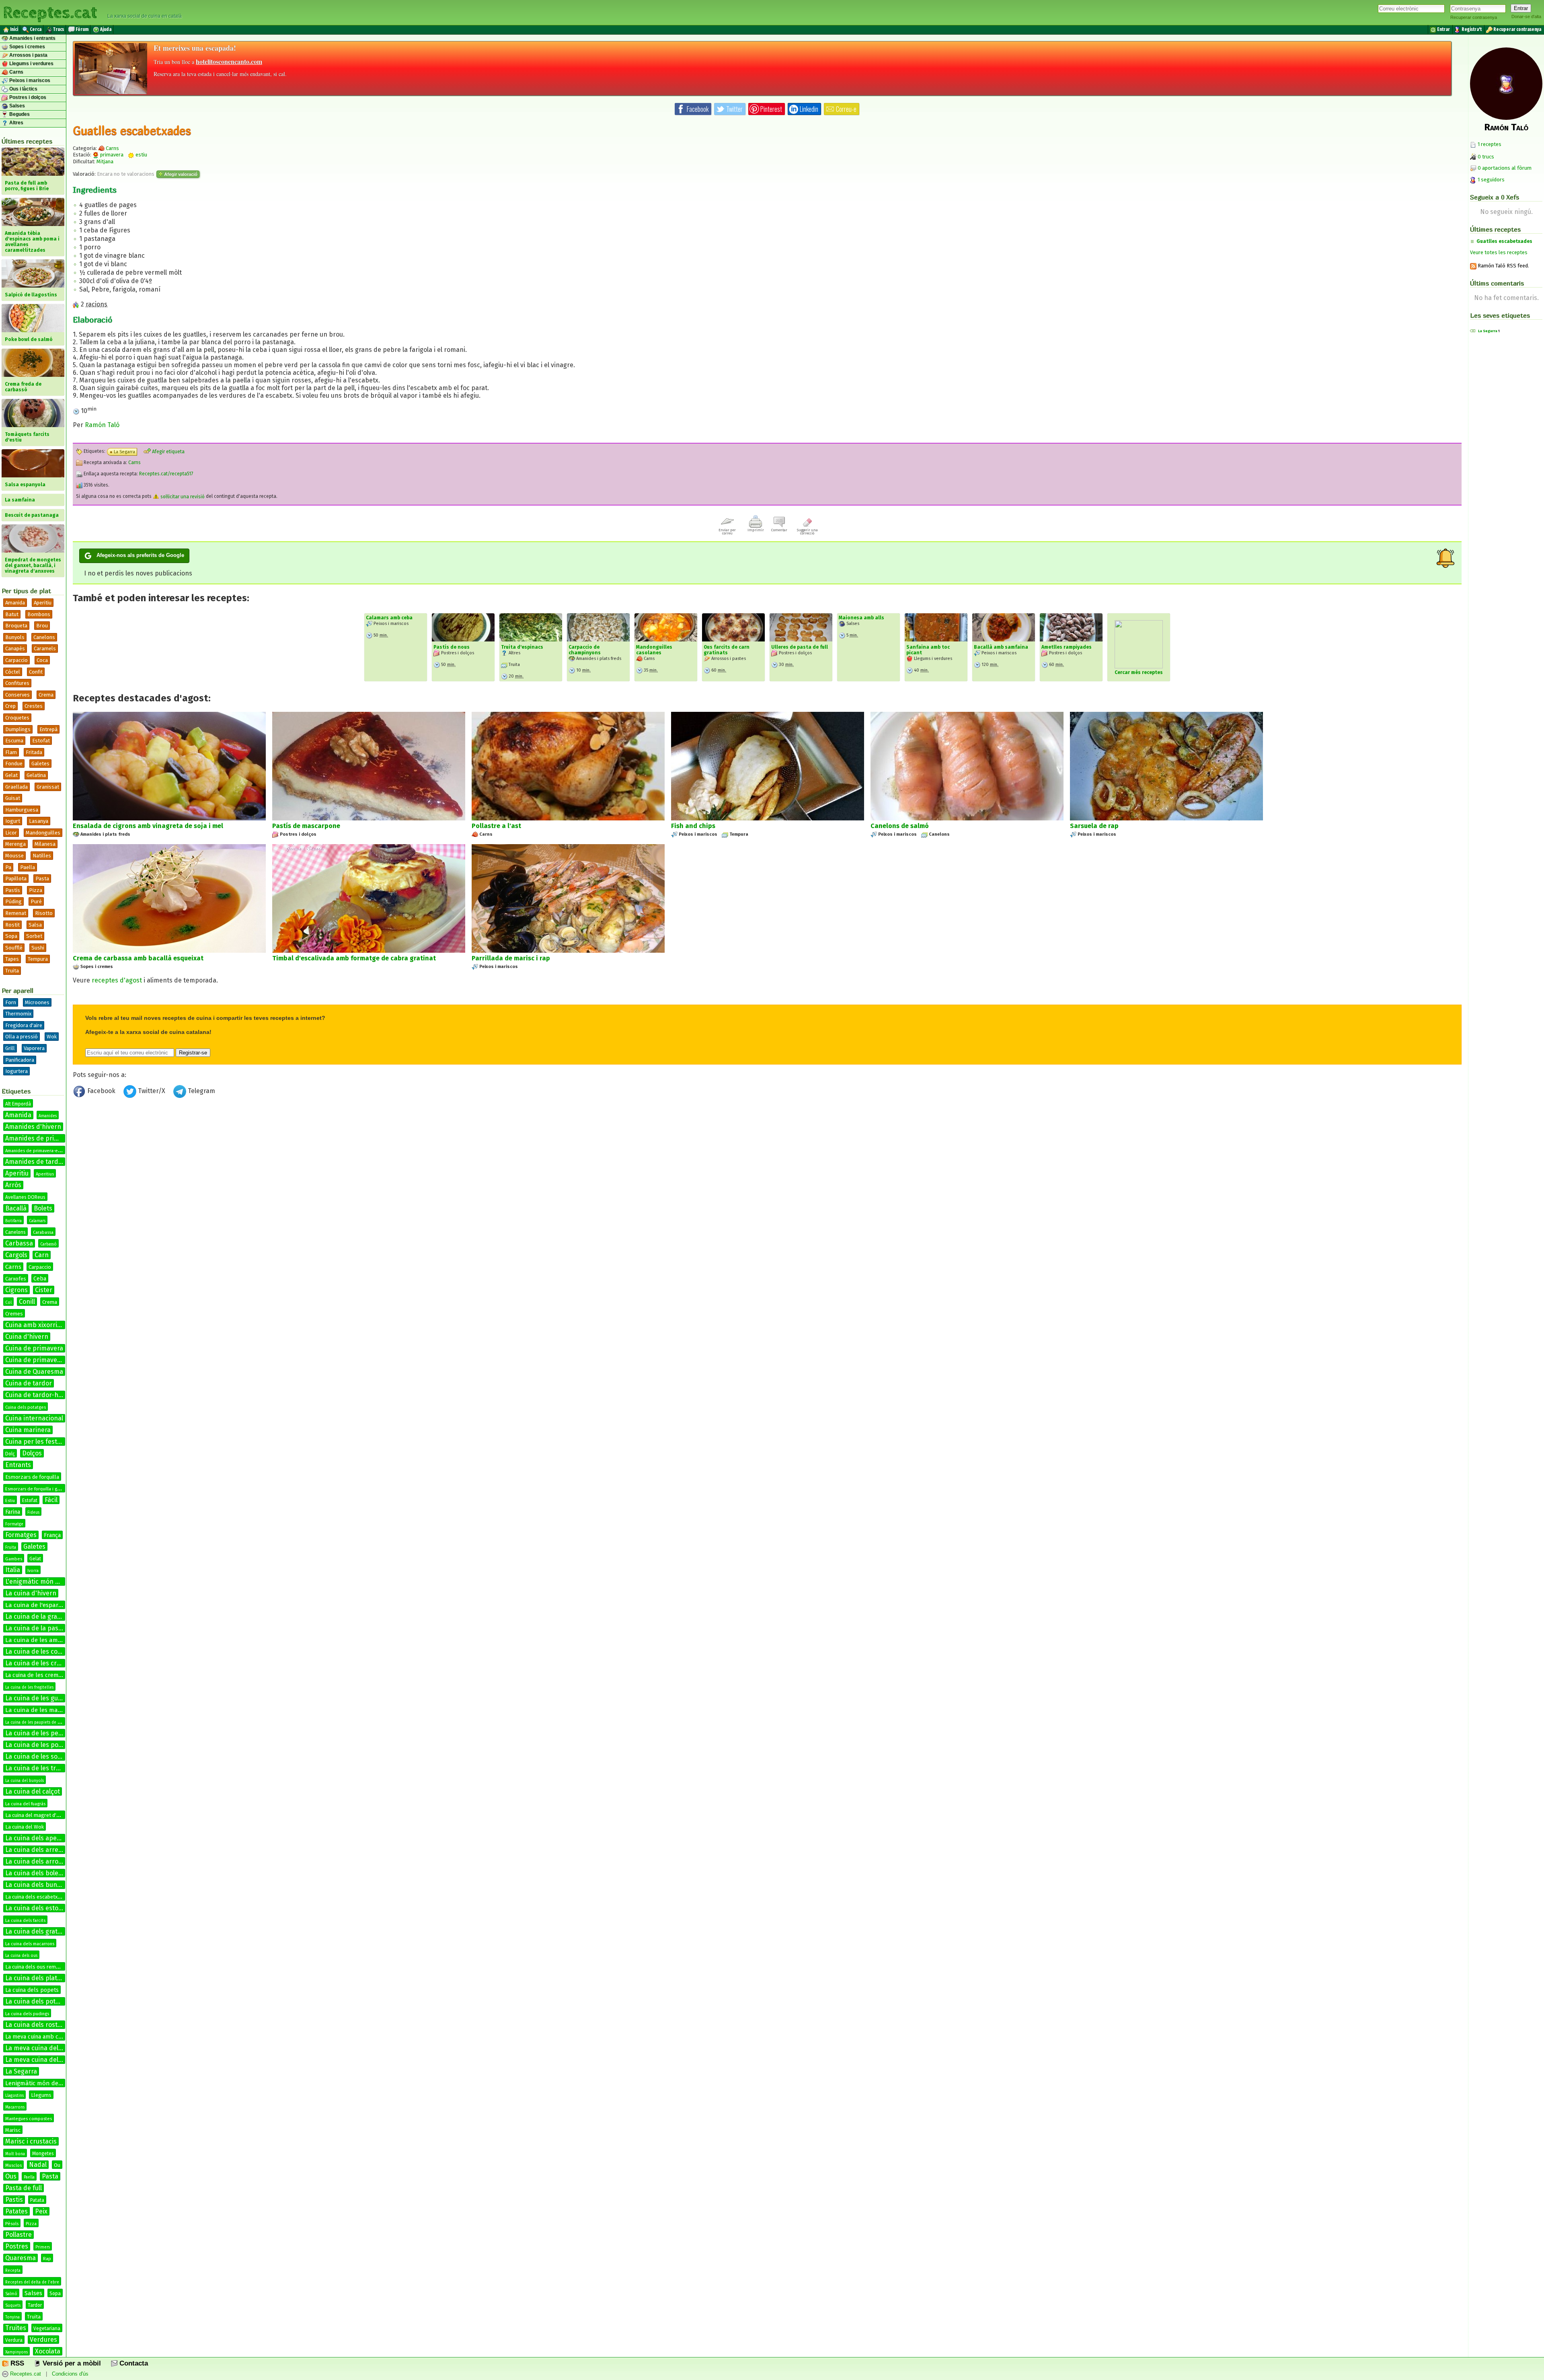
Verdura (14, 2340)
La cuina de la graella (36, 1616)
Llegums (41, 2095)
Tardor (35, 2305)
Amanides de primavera (41, 1138)
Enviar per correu (727, 532)
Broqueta (16, 626)
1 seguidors (1491, 180)
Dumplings (18, 729)
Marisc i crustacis (31, 2141)
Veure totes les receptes (1499, 252)
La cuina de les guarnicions (45, 1698)
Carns (16, 72)
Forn (11, 1002)
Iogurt (13, 821)
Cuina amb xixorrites (36, 1325)
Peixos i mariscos (29, 80)
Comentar (779, 530)
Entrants (18, 1465)
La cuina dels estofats (38, 1908)
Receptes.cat (50, 12)
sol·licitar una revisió (182, 497)
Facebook (101, 1091)
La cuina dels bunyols (37, 1885)
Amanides (48, 1116)
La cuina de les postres (39, 1745)
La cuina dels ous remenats (37, 1967)
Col (8, 1303)
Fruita (11, 1548)
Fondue (14, 764)
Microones (37, 1002)
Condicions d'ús (70, 2374)
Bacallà (16, 1208)
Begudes (19, 114)
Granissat (48, 787)
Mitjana (105, 161)
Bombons (39, 614)
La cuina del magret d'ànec (36, 1815)
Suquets (13, 2306)
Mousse (14, 856)
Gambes (14, 1559)
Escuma (14, 741)
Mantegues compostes (29, 2119)
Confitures (17, 683)
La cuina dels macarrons (30, 1944)
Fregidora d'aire (24, 1025)
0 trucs (1485, 157)
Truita (12, 971)
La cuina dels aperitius (39, 1838)
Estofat (41, 741)
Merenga (15, 844)
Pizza (36, 890)
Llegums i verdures (31, 64)
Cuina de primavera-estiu (43, 1360)
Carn (42, 1255)
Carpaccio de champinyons (585, 650)
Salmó (11, 2294)
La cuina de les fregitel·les (29, 1687)
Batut (12, 614)
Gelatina (36, 775)
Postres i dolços (27, 97)
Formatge (14, 1524)
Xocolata (48, 2351)
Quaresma (21, 2258)
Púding (13, 901)
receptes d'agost (117, 980)
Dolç (10, 1454)
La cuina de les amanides (41, 1640)
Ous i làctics (23, 89)
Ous (11, 2176)
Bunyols (15, 637)
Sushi (38, 948)
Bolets (43, 1208)
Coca (42, 660)
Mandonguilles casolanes (654, 650)
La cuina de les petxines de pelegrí (57, 1733)
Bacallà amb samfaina (1001, 647)
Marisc (13, 2130)
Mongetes (43, 2154)
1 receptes (1489, 144)
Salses (16, 106)
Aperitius (45, 1174)
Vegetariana (47, 2329)
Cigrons (16, 1290)
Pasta (42, 879)
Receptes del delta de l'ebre (32, 2282)
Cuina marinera (28, 1430)
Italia (13, 1570)
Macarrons (15, 2107)
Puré (36, 901)
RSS (16, 2363)
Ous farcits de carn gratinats (727, 650)
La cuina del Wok (25, 1827)
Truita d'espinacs (522, 647)
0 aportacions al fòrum (1505, 168)
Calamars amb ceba (389, 618)
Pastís (13, 890)
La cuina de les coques (39, 1651)
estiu (141, 155)
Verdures (43, 2340)
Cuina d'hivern (27, 1337)
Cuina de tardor (29, 1383)
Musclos (13, 2165)
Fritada (34, 752)
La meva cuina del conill (40, 2060)
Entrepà (48, 729)
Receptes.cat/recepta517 (166, 474)
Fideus (33, 1513)
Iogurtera (16, 1071)
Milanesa (45, 844)
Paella (28, 867)
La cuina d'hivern (31, 1593)
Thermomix (18, 1014)
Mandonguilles (43, 833)
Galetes (40, 764)
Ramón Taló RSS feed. (1503, 266)
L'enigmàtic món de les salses (49, 1582)
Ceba (40, 1279)
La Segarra (21, 2071)
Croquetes (17, 718)
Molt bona (15, 2154)
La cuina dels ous (21, 1956)
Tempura (38, 959)
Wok (52, 1037)
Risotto (44, 913)
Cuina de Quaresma (34, 1372)
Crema (46, 695)
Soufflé (14, 948)
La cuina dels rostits (35, 2025)
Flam (11, 752)
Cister (44, 1290)
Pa (8, 867)
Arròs (13, 1185)
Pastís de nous (452, 647)
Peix (41, 2211)
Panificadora (20, 1060)
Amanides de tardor (35, 1162)
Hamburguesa (22, 810)
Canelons (44, 637)
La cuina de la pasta (35, 1628)
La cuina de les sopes (37, 1756)
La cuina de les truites (38, 1768)
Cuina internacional (34, 1418)
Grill (10, 1048)
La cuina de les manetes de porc (51, 1710)
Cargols (16, 1255)
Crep (10, 706)
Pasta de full (24, 2188)
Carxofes (16, 1279)
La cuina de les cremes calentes (52, 1663)
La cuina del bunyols (25, 1781)
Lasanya (39, 821)
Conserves (17, 695)
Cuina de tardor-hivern (39, 1395)
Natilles (42, 856)
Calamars (37, 1221)
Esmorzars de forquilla (32, 1477)
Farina (13, 1512)
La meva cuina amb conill (38, 2037)
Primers (43, 2247)
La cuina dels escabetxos (34, 1897)
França (52, 1535)
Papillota (16, 879)
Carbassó (48, 1244)
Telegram (201, 1091)
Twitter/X (152, 1091)
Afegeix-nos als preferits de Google (140, 555)
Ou (57, 2165)
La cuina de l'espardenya (40, 1605)
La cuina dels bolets (35, 1873)
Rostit (12, 925)
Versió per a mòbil (71, 2363)
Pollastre (18, 2235)
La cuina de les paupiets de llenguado (41, 1722)
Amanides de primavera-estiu (35, 1151)
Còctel (13, 672)
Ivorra (33, 1571)
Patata (37, 2200)
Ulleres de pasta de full (800, 647)
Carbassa (19, 1243)
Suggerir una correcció (807, 532)
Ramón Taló (102, 425)
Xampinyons (16, 2352)
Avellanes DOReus (25, 1197)
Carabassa (43, 1232)
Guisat (13, 798)
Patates (16, 2211)
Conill (27, 1302)
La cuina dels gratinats (39, 1931)
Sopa (11, 936)
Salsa (35, 925)
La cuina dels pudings (27, 2014)
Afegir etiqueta (168, 452)
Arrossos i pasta (28, 55)
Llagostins (14, 2096)
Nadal (38, 2165)
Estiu (10, 1501)
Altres (16, 123)
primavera (111, 155)
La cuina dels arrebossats (43, 1850)
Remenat (16, 913)
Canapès (15, 648)
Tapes (12, 959)
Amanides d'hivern (33, 1127)
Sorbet (34, 936)
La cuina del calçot (33, 1791)
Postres (17, 2246)
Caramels (45, 648)
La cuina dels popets (32, 1990)
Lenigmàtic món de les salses (46, 2083)
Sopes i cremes (27, 47)
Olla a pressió (22, 1037)
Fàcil (51, 1500)
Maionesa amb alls (861, 618)
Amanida (15, 603)
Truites (16, 2328)
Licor (11, 833)
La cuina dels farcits (25, 1921)
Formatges (21, 1535)
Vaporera (34, 1048)
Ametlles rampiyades (1067, 647)
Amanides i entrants (32, 38)
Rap (47, 2259)
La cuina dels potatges (39, 2001)
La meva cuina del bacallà (43, 2048)
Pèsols (12, 2224)
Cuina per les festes (35, 1442)
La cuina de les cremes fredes (44, 1675)
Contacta (133, 2363)
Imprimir (756, 530)
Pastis (14, 2200)
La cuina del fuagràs (25, 1804)
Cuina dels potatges (26, 1407)
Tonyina (12, 2317)
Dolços (32, 1453)
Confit (36, 672)
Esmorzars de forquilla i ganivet (37, 1489)
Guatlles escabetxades (1504, 241)
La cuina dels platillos (37, 1978)
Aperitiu (43, 603)
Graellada (16, 787)
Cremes (14, 1314)
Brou (42, 626)
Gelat (11, 775)
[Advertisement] (767, 1167)
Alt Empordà (18, 1104)
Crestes (34, 706)
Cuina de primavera (34, 1348)
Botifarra (13, 1221)
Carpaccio (16, 660)
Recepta (13, 2271)
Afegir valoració (180, 174)
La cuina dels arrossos (38, 1861)
